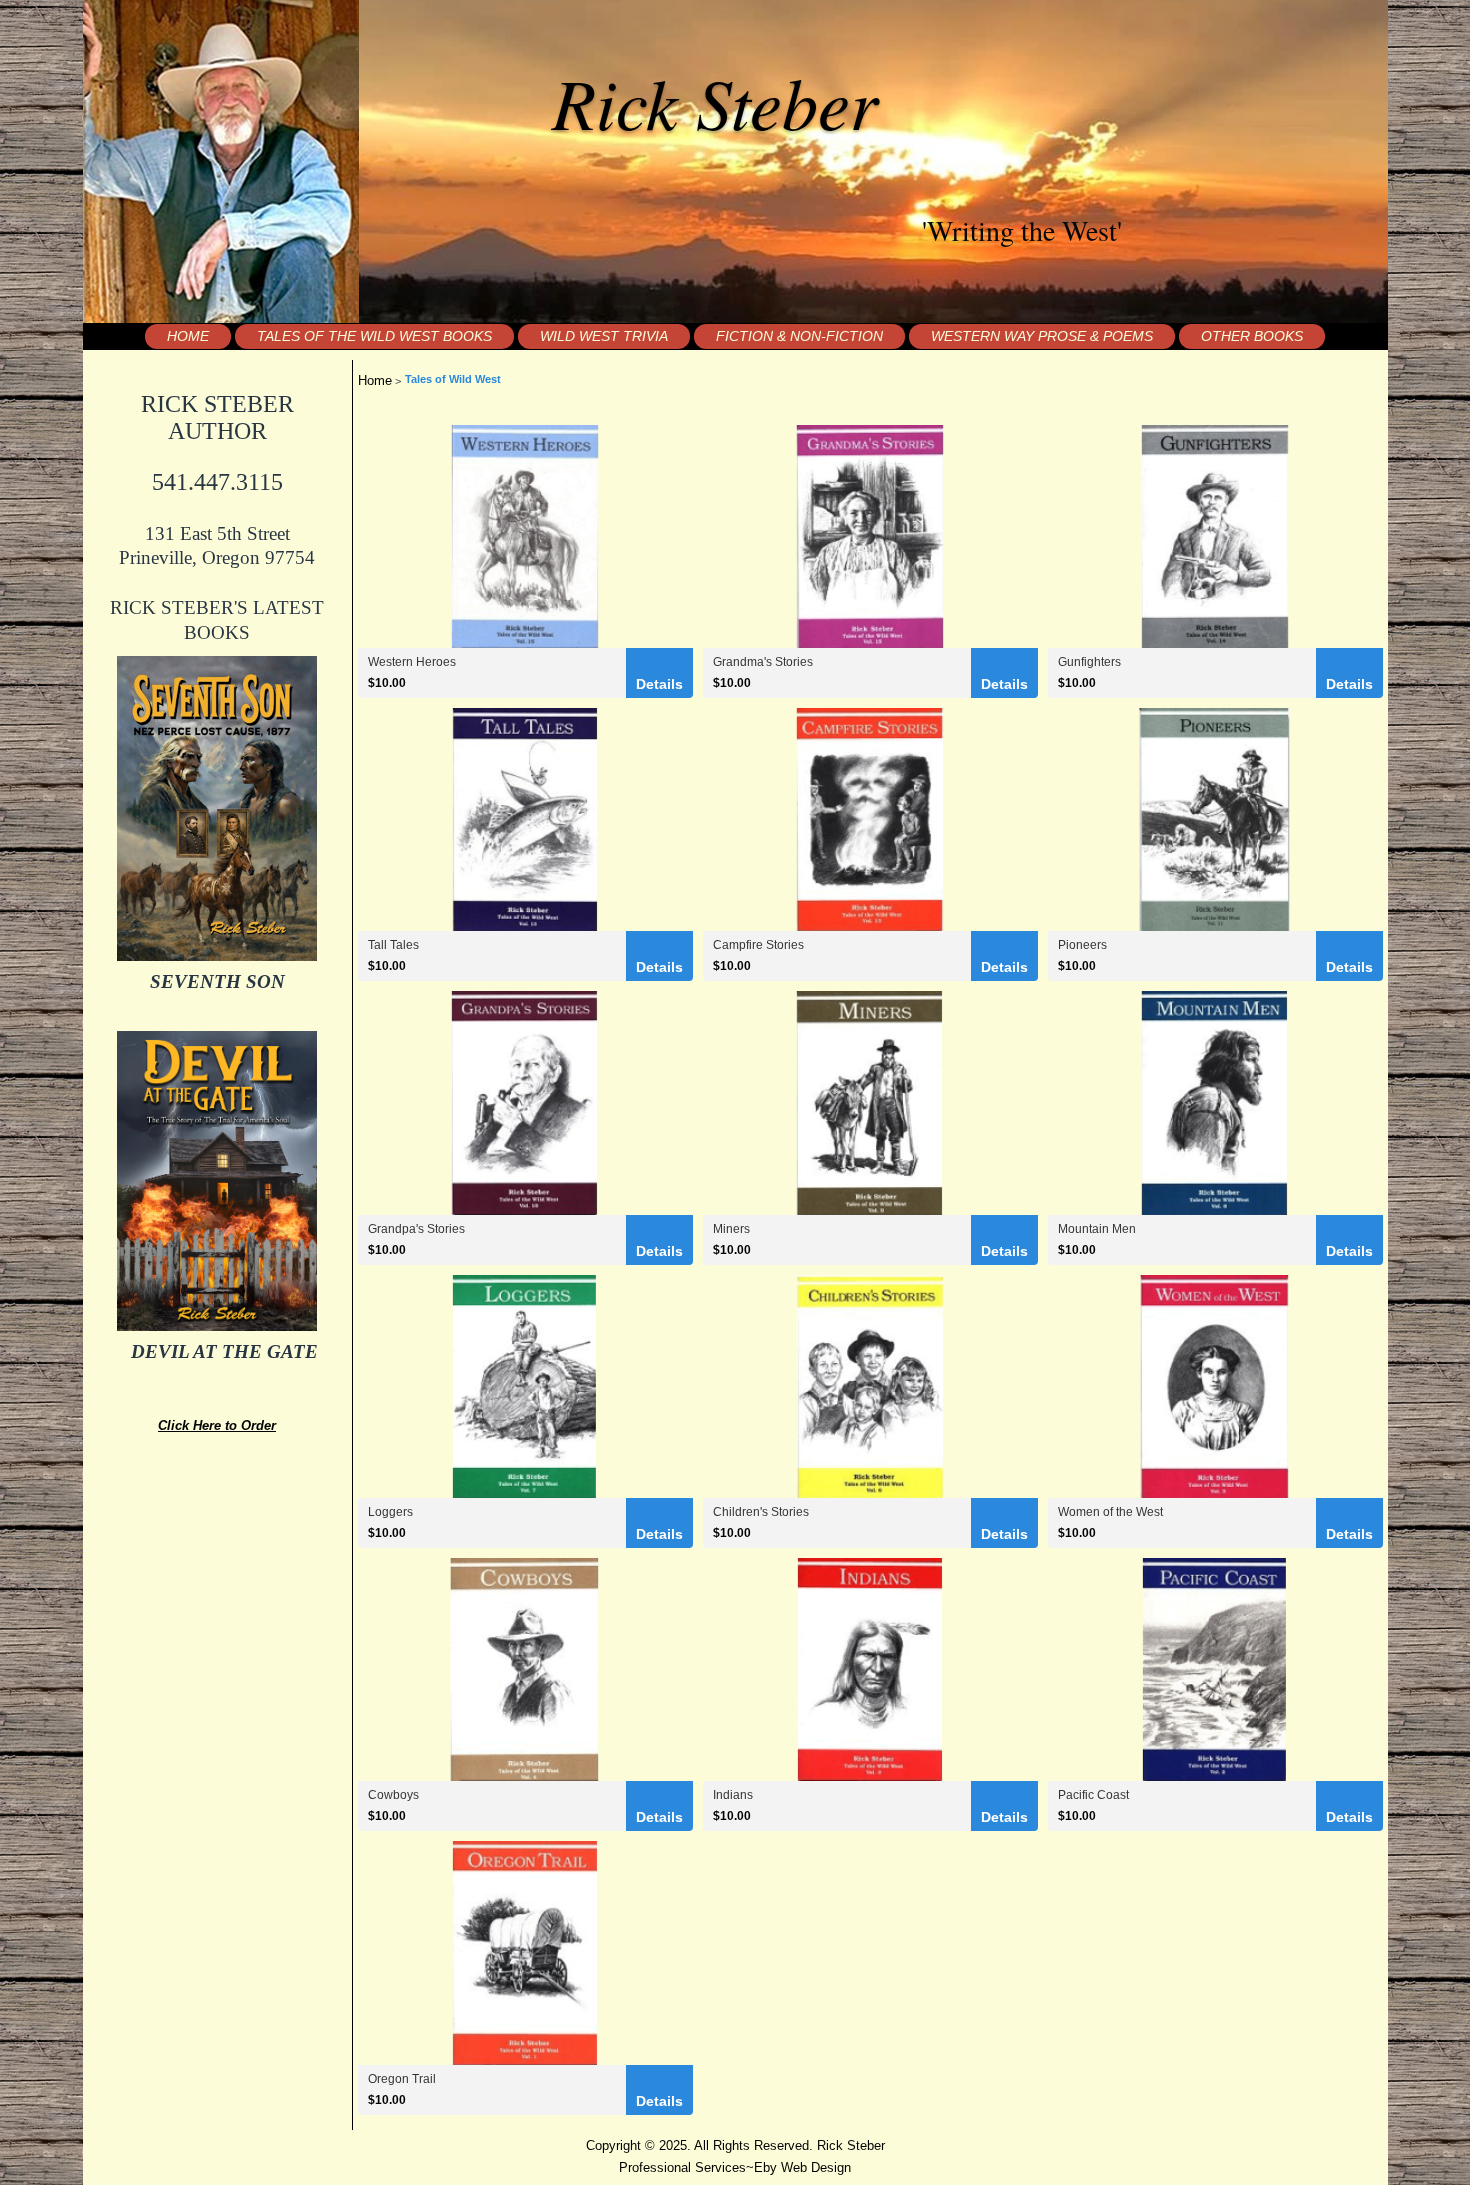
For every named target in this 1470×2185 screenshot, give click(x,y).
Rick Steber (715, 101)
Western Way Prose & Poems (1042, 336)
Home (188, 336)
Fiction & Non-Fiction (799, 336)
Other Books (1252, 336)
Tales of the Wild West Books (374, 336)
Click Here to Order (217, 1425)
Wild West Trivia (604, 336)
